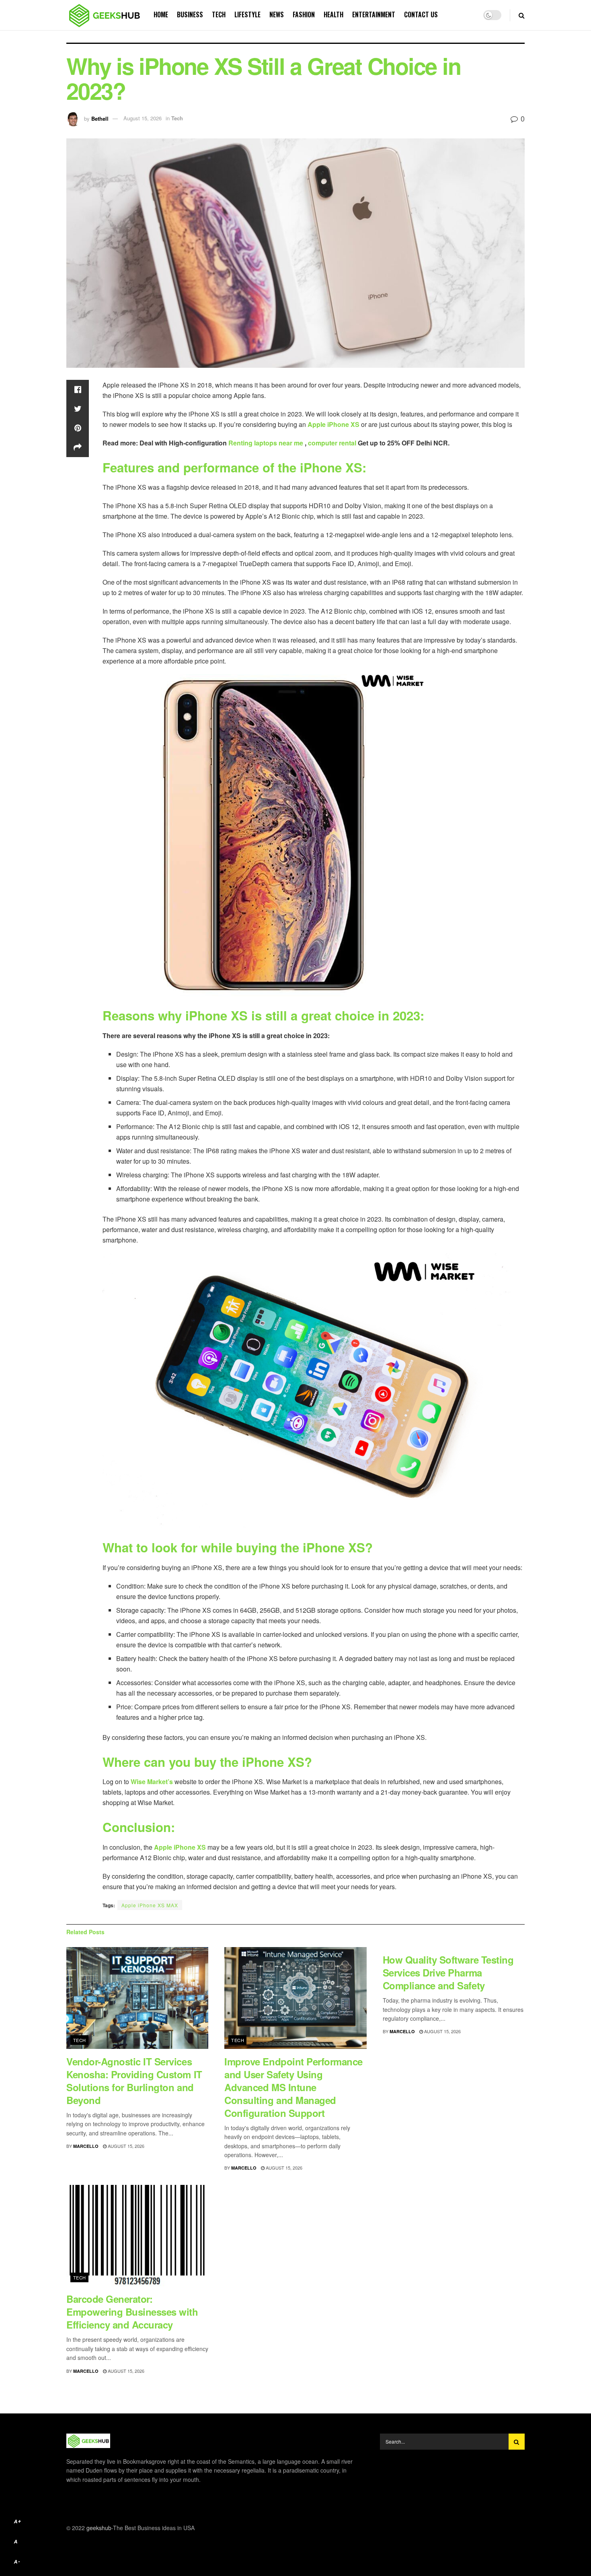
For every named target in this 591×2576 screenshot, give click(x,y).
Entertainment (374, 14)
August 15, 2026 (143, 118)
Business (190, 14)
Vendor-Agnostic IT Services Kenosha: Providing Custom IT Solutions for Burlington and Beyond (134, 2081)
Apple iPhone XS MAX (150, 1905)
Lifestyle (247, 14)
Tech (219, 14)
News (277, 14)
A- (17, 2562)
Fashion (304, 14)
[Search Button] (517, 2442)
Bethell (100, 118)
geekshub (99, 2528)
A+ (18, 2521)
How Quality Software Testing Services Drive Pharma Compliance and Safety (448, 1972)
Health (333, 14)
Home (161, 14)
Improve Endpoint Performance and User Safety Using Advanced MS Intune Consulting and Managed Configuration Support (293, 2087)
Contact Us (421, 14)
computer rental (332, 443)
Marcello (86, 2146)
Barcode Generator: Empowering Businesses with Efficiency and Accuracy (132, 2312)
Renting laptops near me (267, 443)
